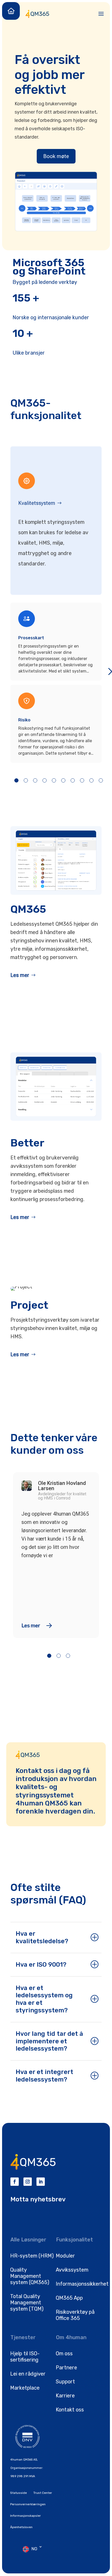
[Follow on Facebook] (15, 2182)
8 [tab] (82, 780)
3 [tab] (35, 780)
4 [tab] (45, 780)
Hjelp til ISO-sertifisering (25, 2357)
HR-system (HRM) (32, 2256)
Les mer (20, 975)
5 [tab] (54, 780)
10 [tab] (101, 780)
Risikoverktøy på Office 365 (75, 2315)
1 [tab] (16, 780)
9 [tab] (91, 780)
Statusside (18, 2493)
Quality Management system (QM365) (30, 2276)
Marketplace (25, 2388)
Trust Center (43, 2493)
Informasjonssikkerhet (82, 2284)
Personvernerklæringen (28, 2504)
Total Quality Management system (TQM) (27, 2303)
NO (34, 2549)
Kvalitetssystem (37, 503)
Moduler (65, 2256)
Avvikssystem (72, 2270)
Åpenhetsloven (21, 2527)
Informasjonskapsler (26, 2516)
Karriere (65, 2396)
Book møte (56, 156)
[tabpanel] (56, 683)
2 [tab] (26, 780)
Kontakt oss (70, 2410)
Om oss (64, 2353)
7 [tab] (73, 780)
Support (65, 2382)
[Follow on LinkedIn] (41, 2182)
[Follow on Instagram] (28, 2182)
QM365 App (69, 2298)
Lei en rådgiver (28, 2374)
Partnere (66, 2368)
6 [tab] (63, 780)
